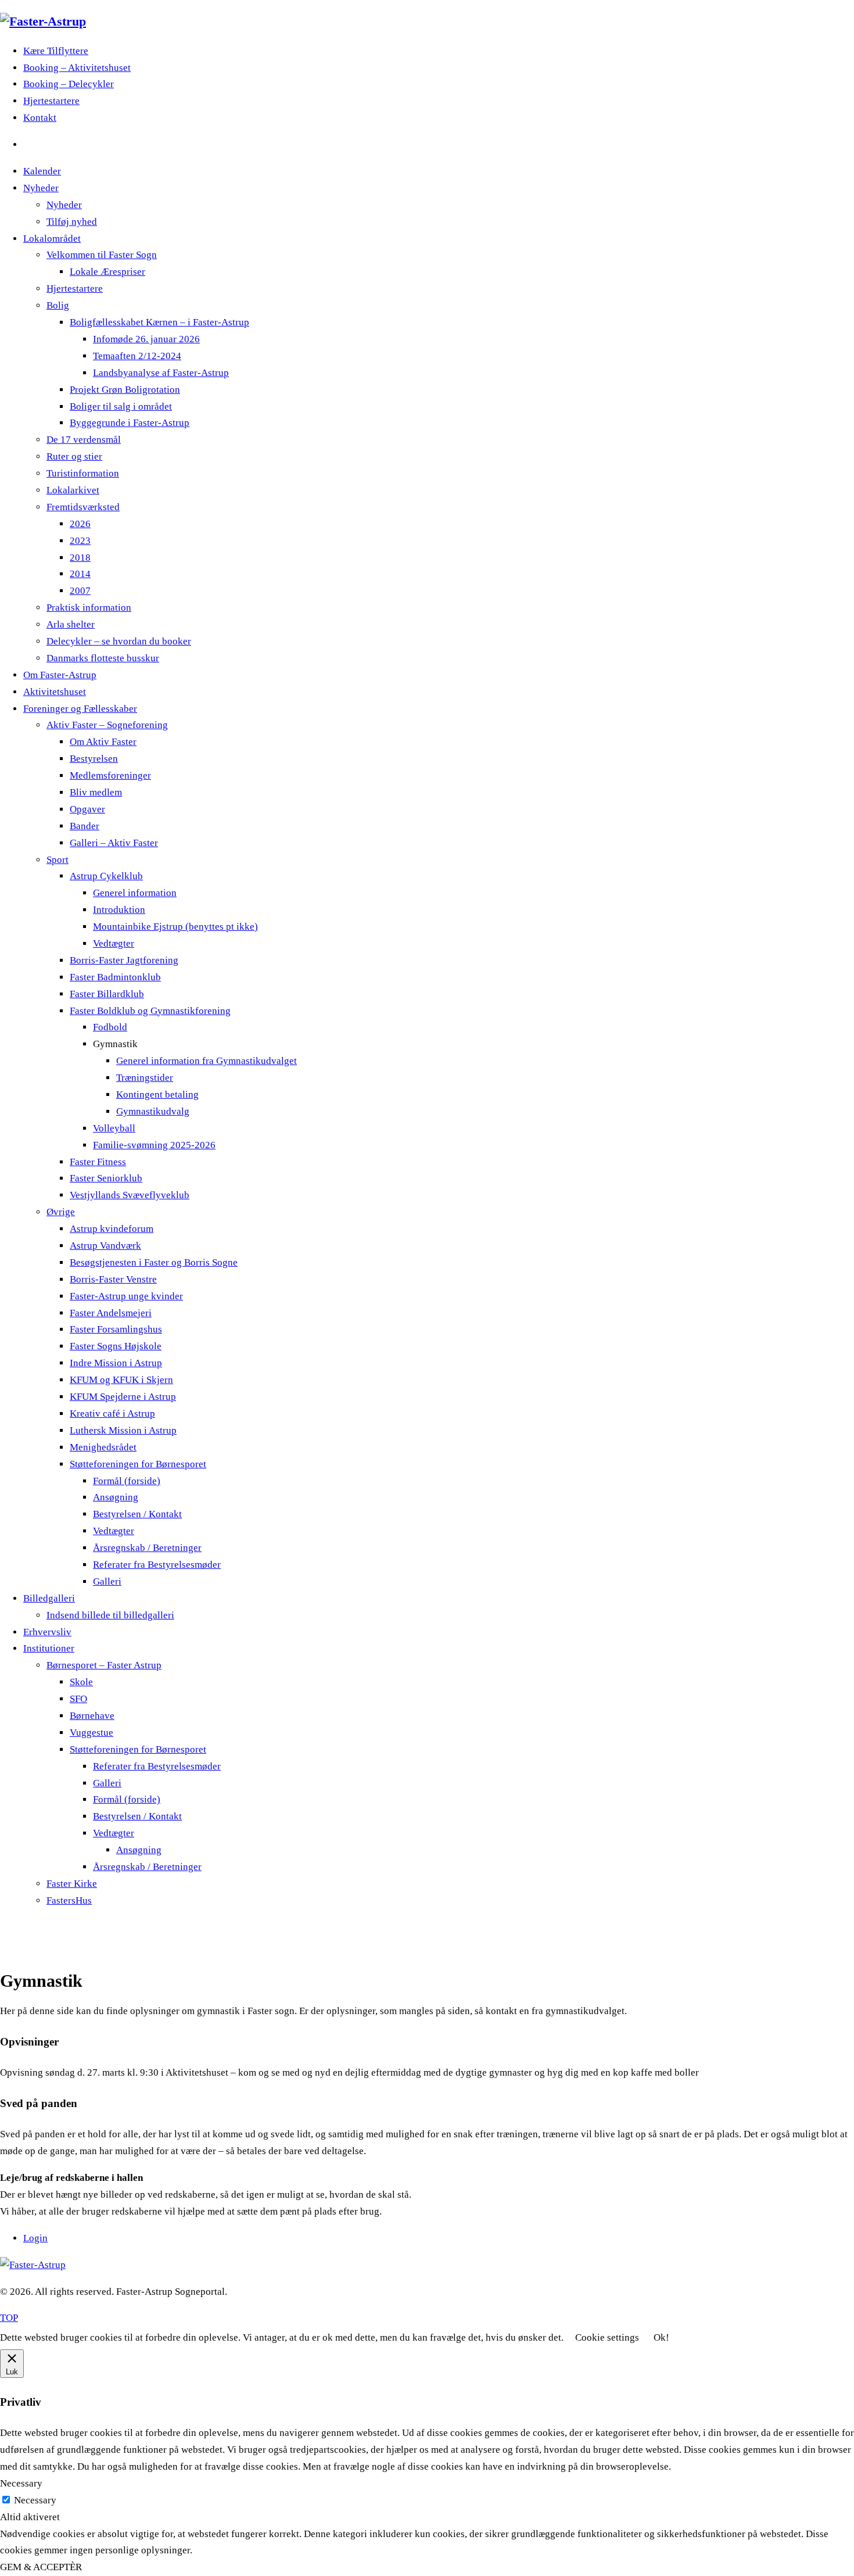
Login (35, 2238)
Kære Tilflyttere (56, 51)
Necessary (35, 2500)
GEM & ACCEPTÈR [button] (41, 2567)
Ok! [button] (661, 2337)
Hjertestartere (51, 101)
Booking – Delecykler (69, 84)
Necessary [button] (21, 2483)
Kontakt (40, 118)
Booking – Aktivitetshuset (77, 68)
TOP (9, 2318)
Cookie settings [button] (607, 2337)
